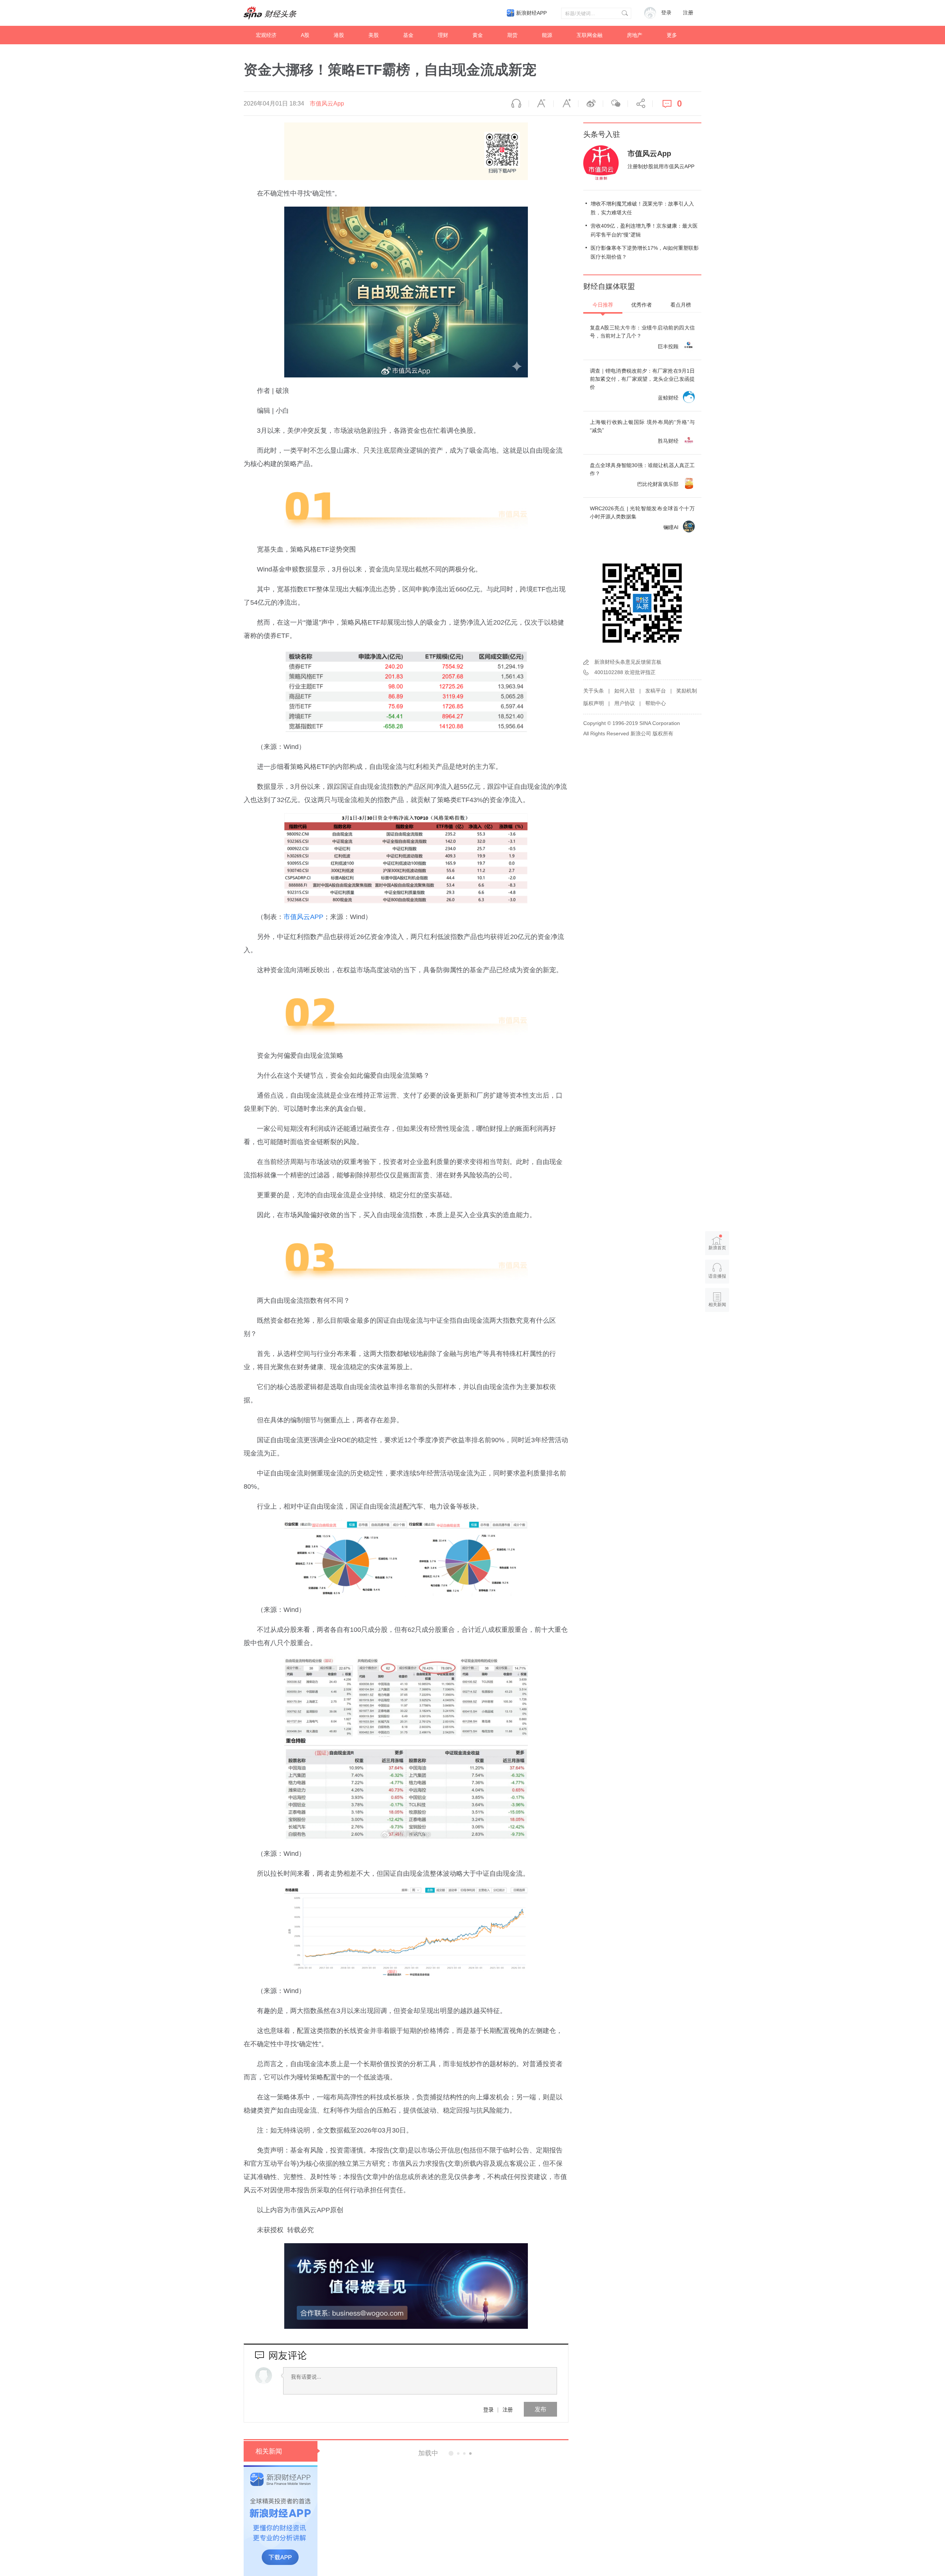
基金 (408, 35)
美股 (374, 35)
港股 (339, 35)
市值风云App (327, 103)
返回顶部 (717, 1333)
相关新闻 (269, 2451)
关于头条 (594, 691)
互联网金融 (590, 35)
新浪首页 (717, 1248)
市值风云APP (303, 917)
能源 (547, 35)
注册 (688, 13)
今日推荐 (603, 305)
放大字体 (566, 104)
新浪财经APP (531, 13)
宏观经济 (266, 35)
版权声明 (594, 703)
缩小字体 (541, 104)
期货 (512, 35)
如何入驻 (625, 691)
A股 (305, 35)
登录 (488, 2409)
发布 (540, 2409)
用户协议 (625, 703)
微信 (615, 104)
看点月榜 (681, 305)
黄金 (478, 35)
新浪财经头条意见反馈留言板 (628, 662)
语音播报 (516, 104)
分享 (640, 104)
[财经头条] (270, 13)
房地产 (635, 35)
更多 (672, 35)
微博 (591, 104)
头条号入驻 (602, 134)
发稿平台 (656, 691)
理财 (443, 35)
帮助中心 (656, 703)
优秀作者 (642, 305)
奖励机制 (687, 691)
